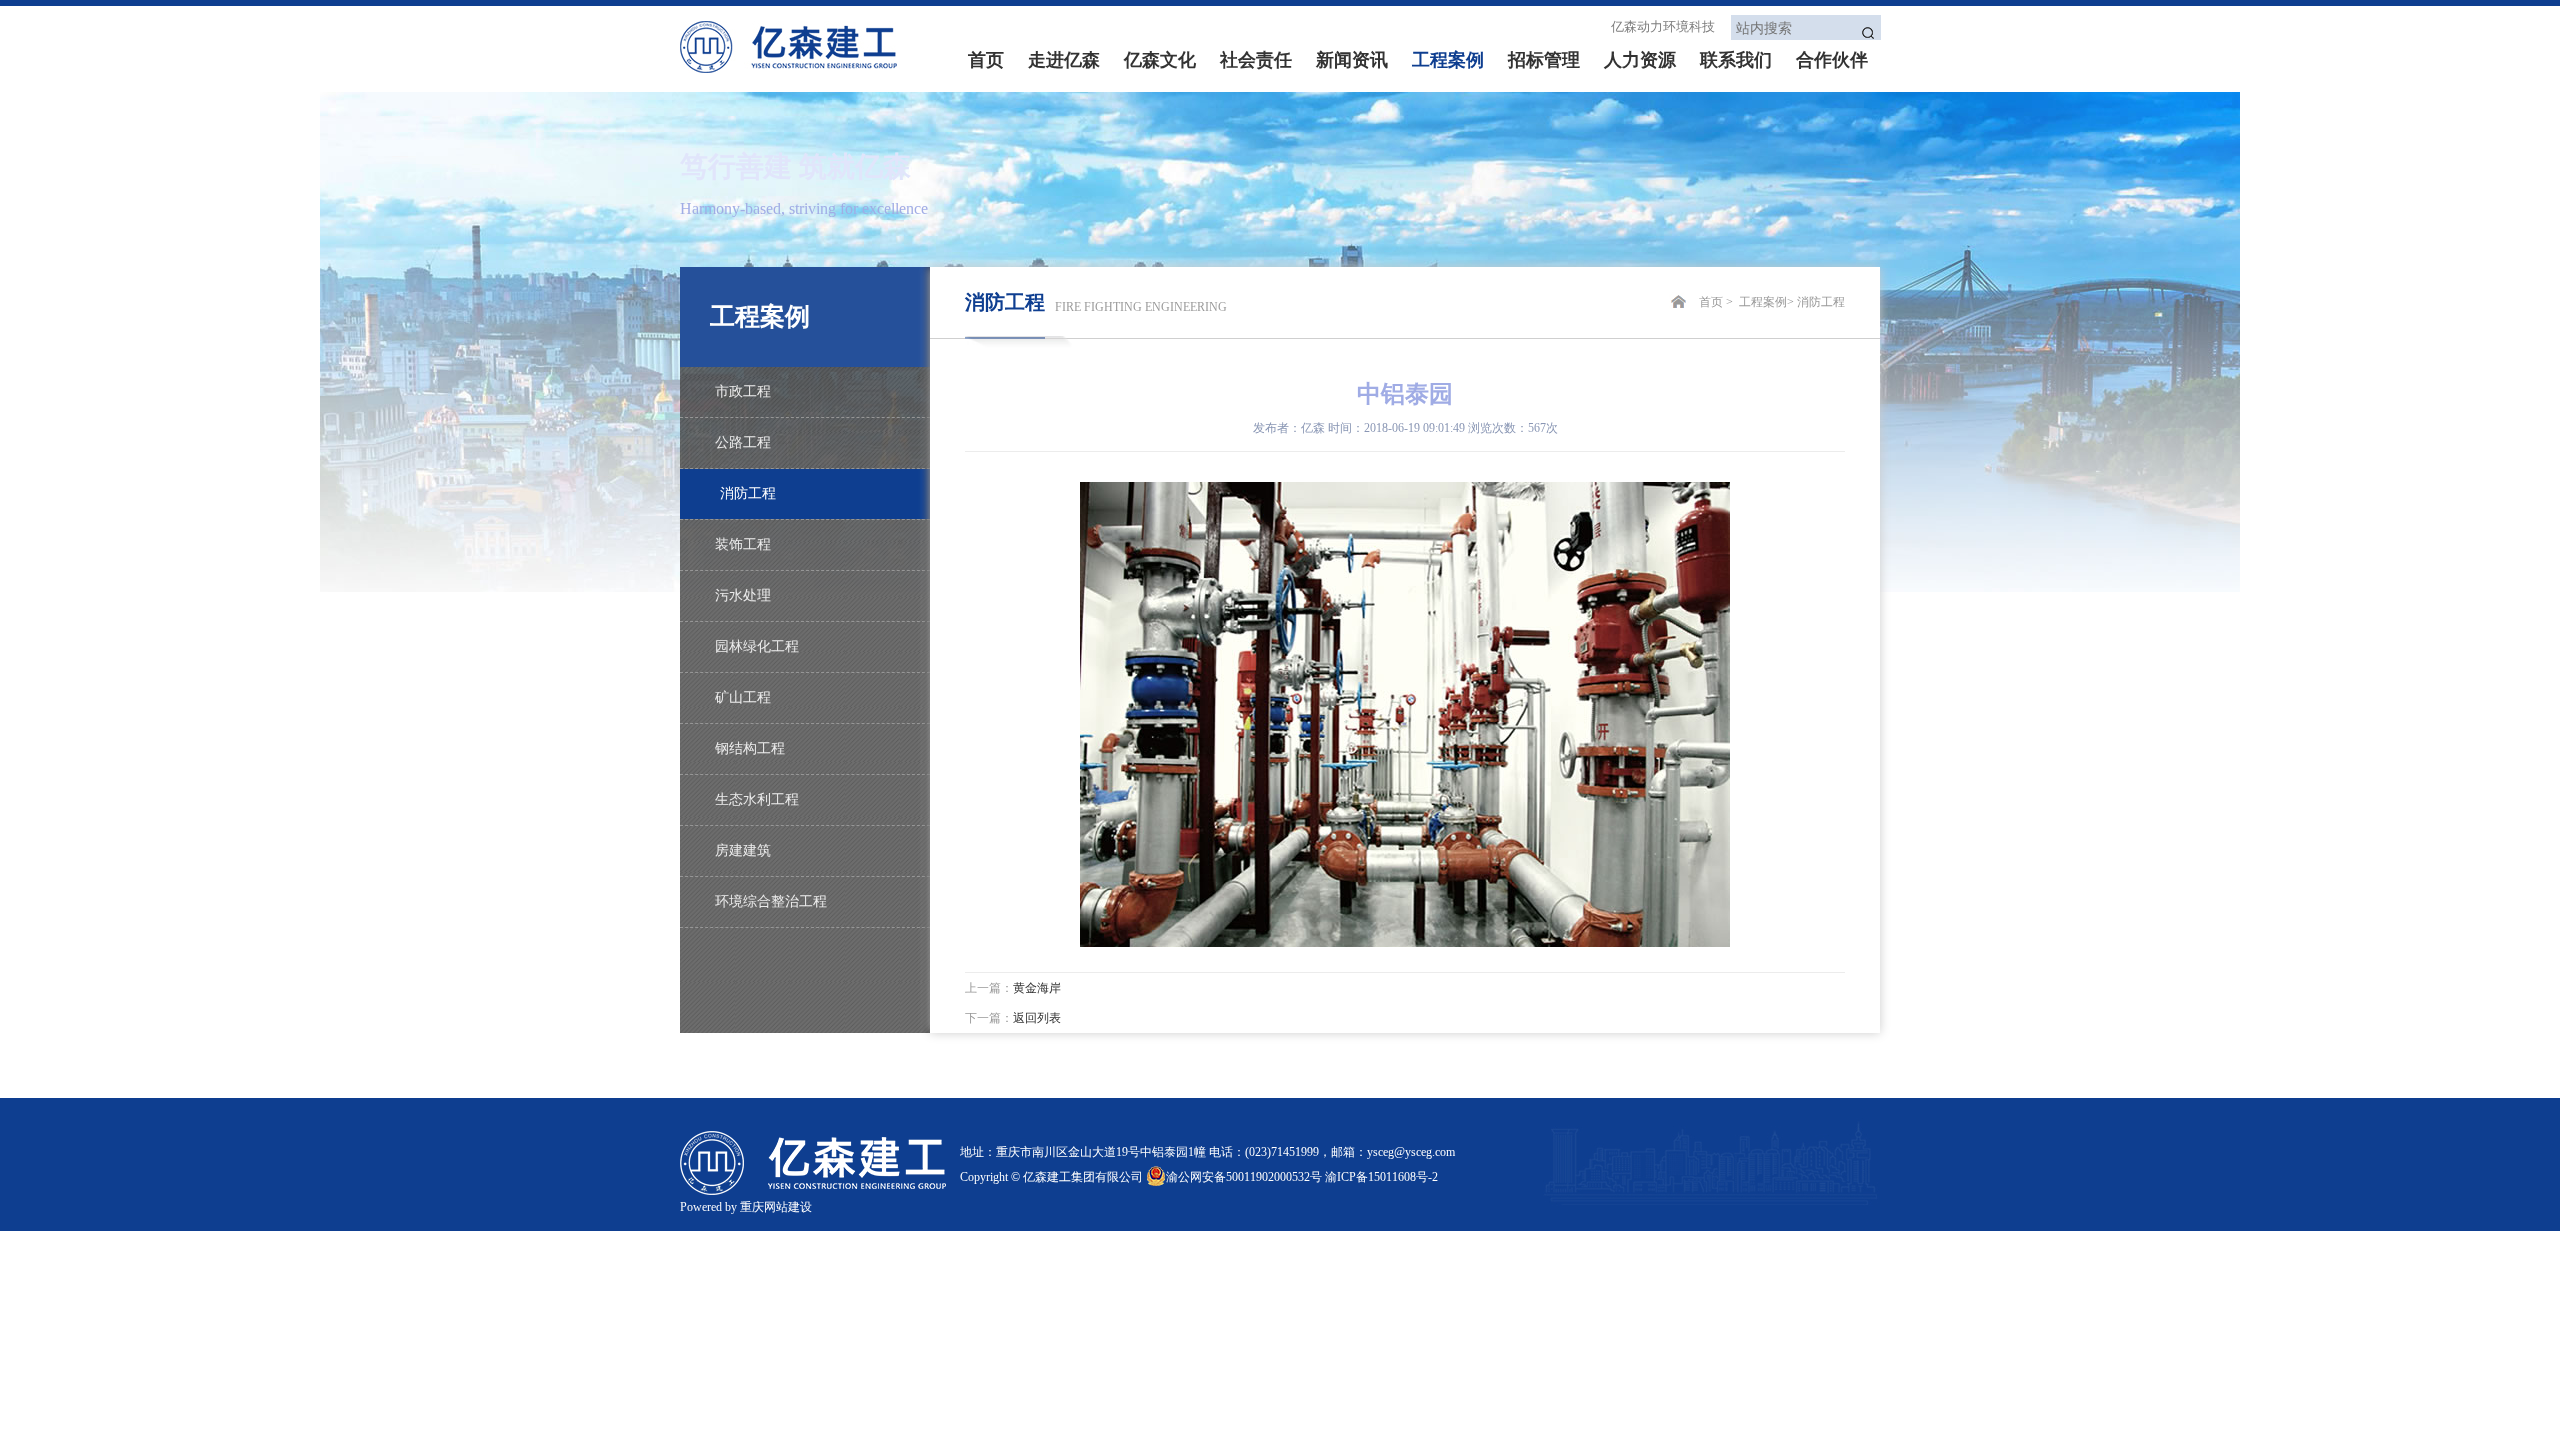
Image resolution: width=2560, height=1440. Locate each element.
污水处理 (743, 595)
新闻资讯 (1352, 60)
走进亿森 (1064, 60)
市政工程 (743, 391)
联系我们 (1736, 60)
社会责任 (1256, 60)
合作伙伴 (1832, 60)
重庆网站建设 (776, 1207)
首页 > (1717, 302)
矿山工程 (743, 697)
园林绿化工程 (757, 646)
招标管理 (1544, 60)
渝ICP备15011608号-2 (1381, 1177)
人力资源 (1640, 60)
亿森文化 (1160, 60)
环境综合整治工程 (771, 901)
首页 (986, 60)
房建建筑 (743, 850)
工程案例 (1448, 60)
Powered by (710, 1207)
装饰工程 (743, 544)
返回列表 (1037, 1018)
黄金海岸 (1037, 988)
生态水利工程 (757, 799)
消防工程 (748, 493)
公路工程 (743, 442)
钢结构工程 (750, 748)
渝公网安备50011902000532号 (1244, 1177)
